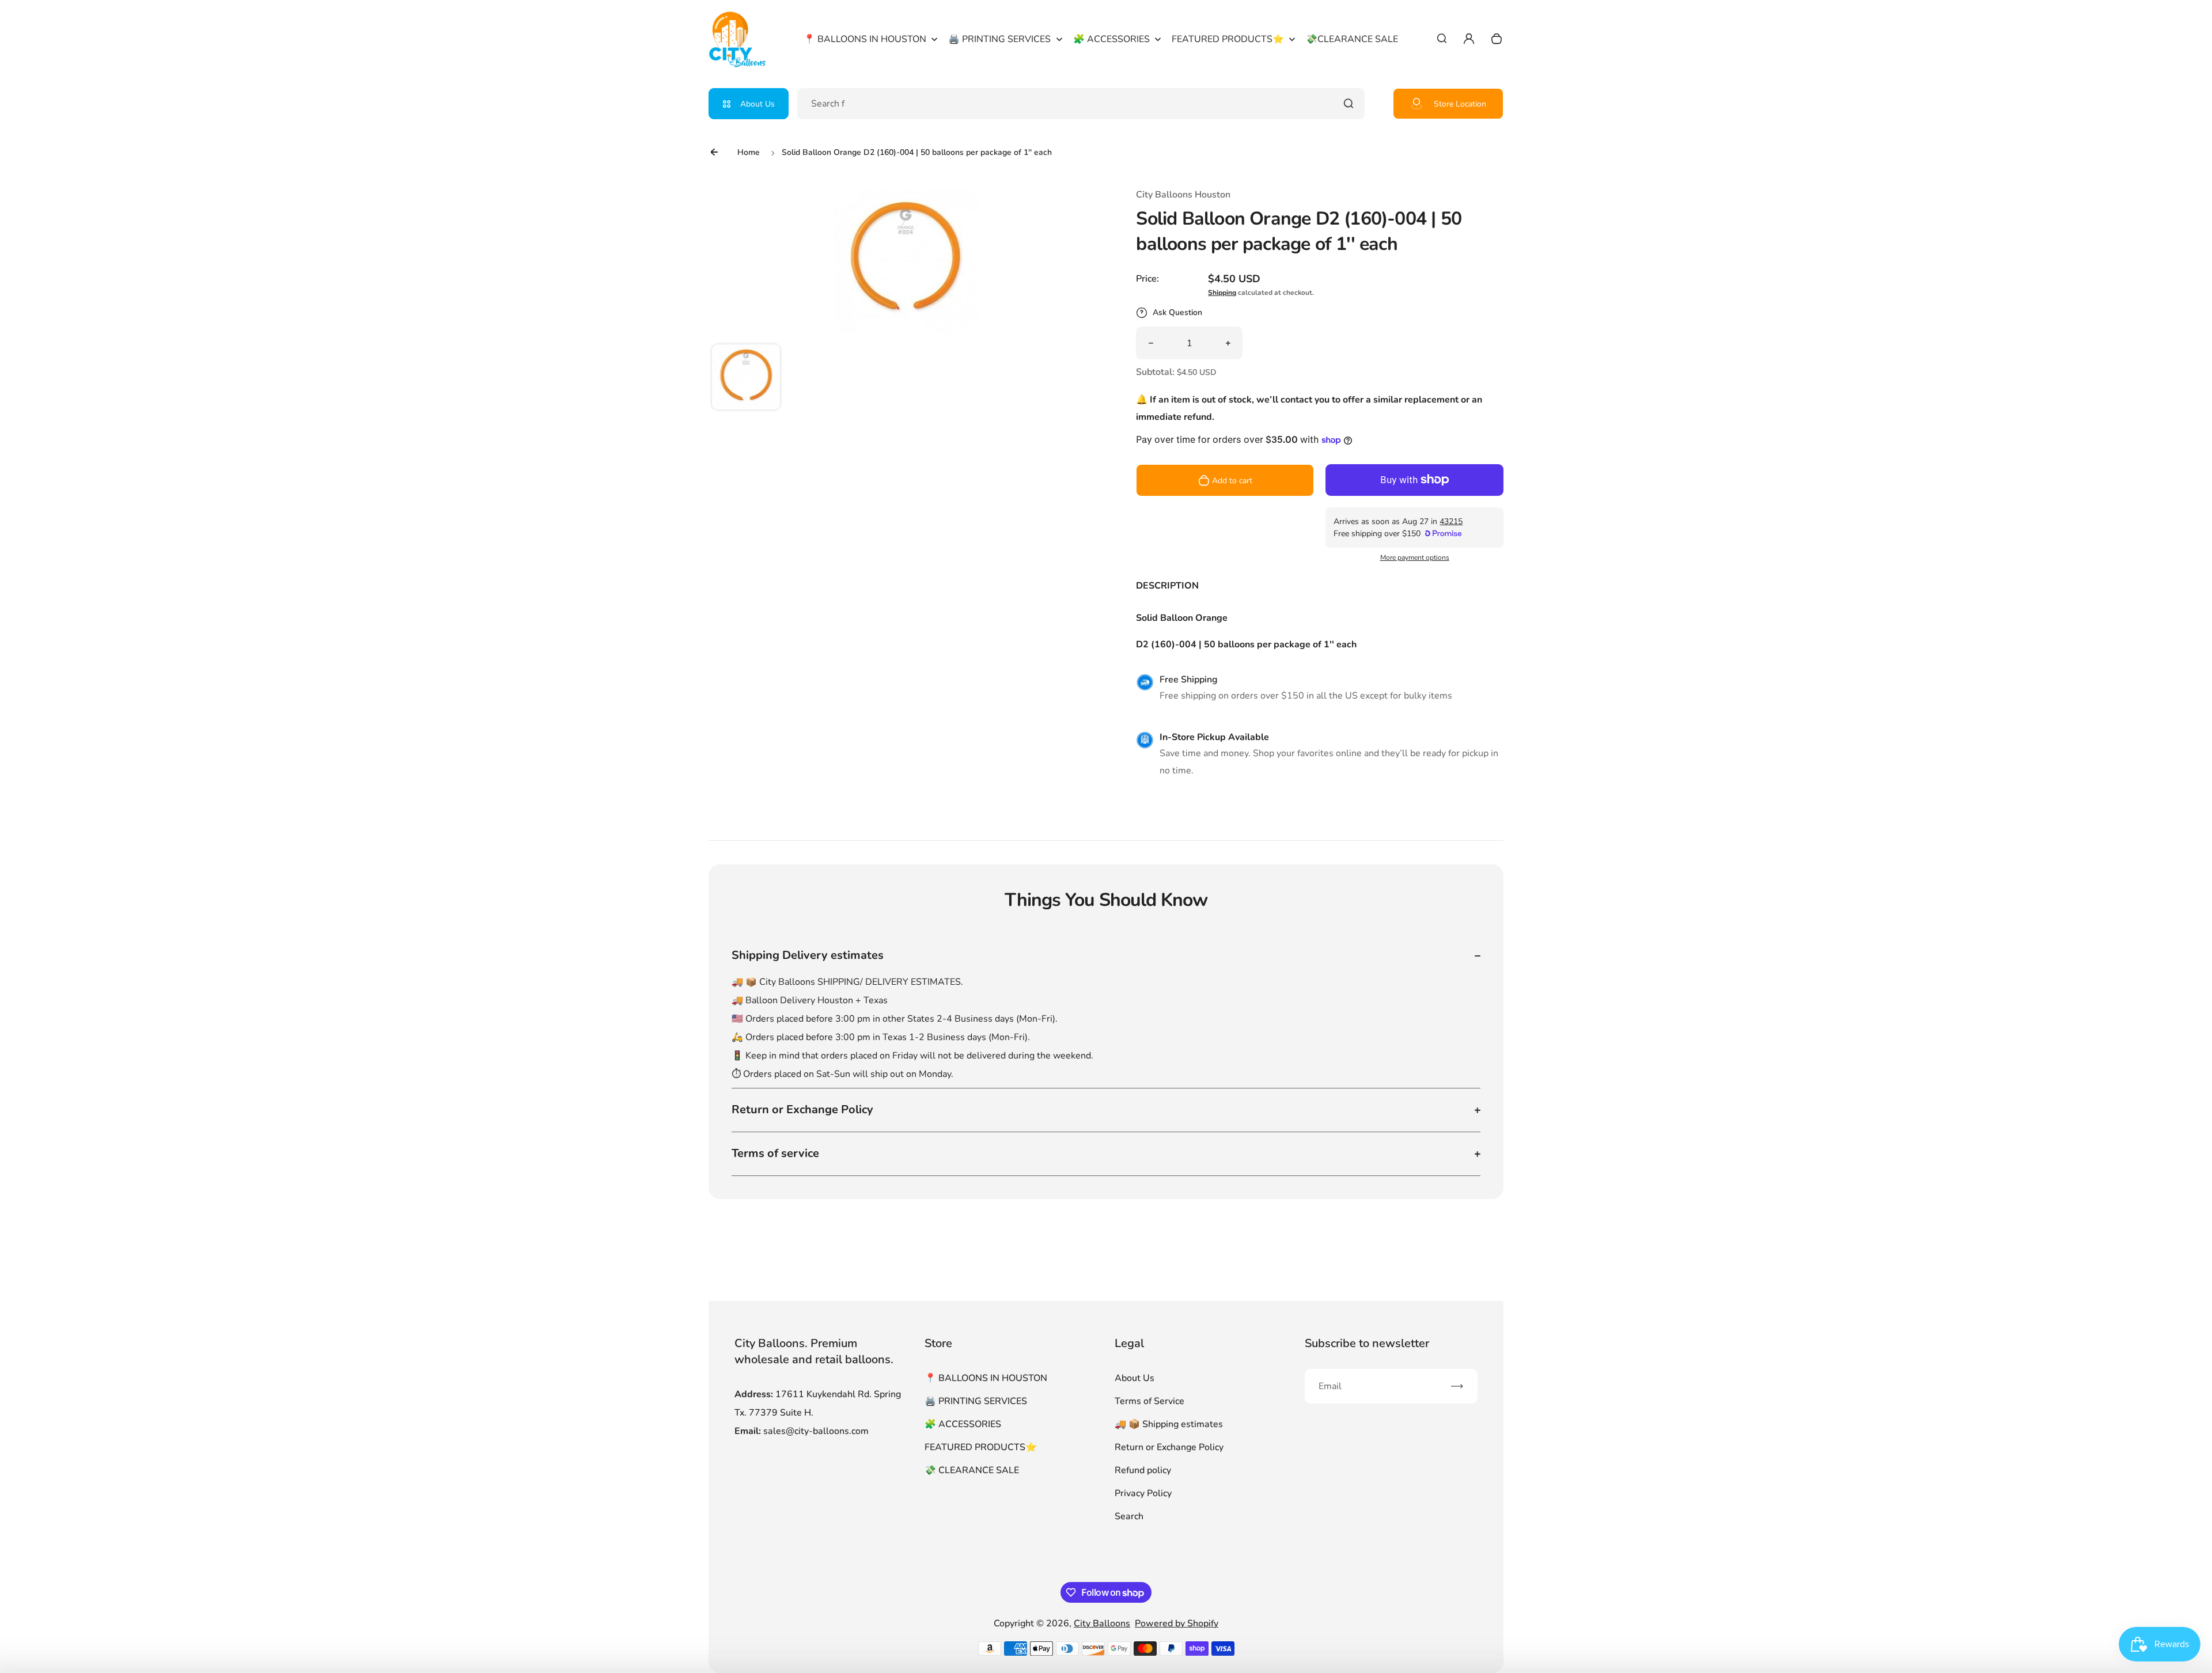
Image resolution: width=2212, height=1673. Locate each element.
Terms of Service (1149, 1401)
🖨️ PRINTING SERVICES (976, 1401)
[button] (746, 378)
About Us (757, 104)
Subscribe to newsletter (1367, 1343)
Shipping (1222, 293)
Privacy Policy (1143, 1493)
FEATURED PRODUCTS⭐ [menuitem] (1228, 39)
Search (1129, 1516)
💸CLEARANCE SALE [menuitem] (1352, 39)
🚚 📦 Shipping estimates (1169, 1424)
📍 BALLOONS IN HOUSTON (986, 1378)
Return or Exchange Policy (1169, 1447)
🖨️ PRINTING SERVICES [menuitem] (999, 39)
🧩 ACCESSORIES (963, 1424)
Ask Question (1177, 312)
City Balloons (1102, 1623)
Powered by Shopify (1177, 1623)
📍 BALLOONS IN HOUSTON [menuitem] (865, 39)
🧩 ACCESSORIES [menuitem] (1111, 39)
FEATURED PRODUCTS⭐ (981, 1447)
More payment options (1415, 557)
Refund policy (1143, 1470)
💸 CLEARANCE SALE (972, 1470)
